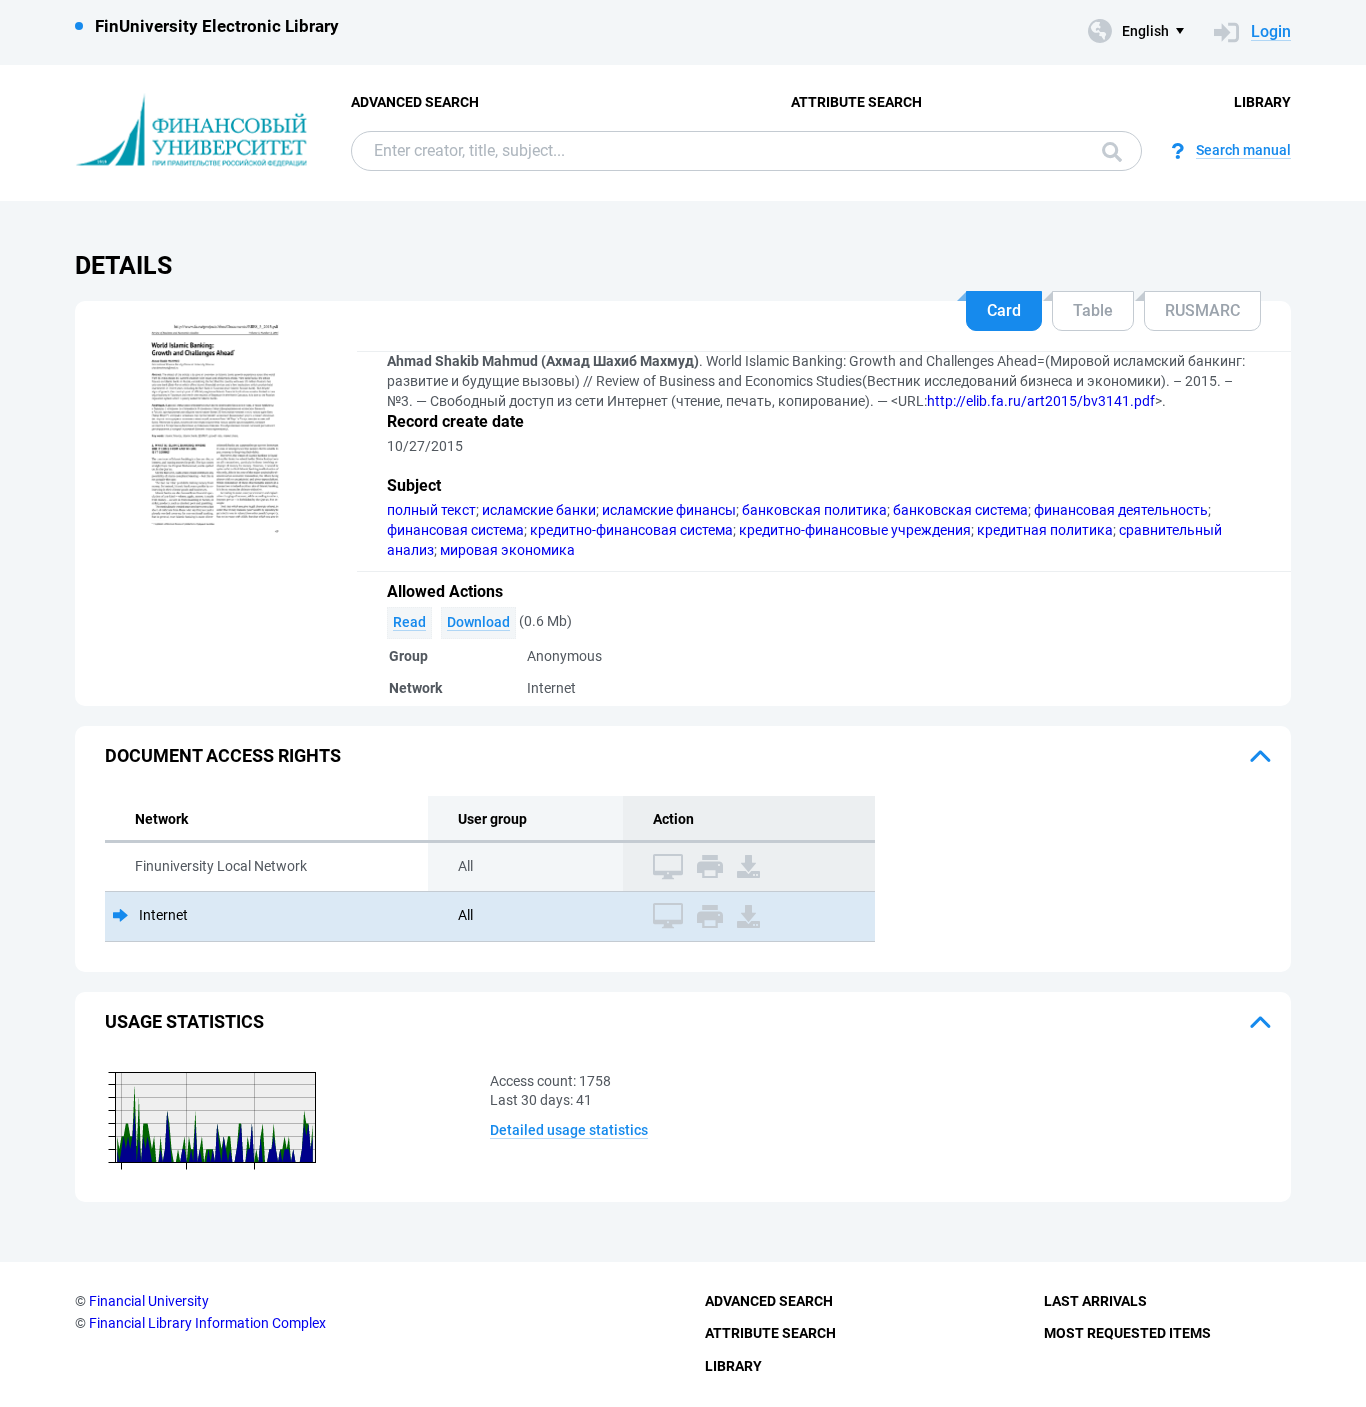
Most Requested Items (1127, 1333)
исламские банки (539, 510)
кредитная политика (1045, 530)
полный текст (431, 510)
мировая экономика (507, 550)
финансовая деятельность (1121, 510)
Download (478, 622)
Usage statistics (184, 1021)
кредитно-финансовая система (631, 530)
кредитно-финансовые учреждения (855, 530)
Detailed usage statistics (569, 1130)
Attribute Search (856, 102)
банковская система (960, 510)
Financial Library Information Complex (207, 1323)
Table (1093, 310)
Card (1004, 310)
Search (1107, 151)
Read (409, 622)
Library (1262, 102)
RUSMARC (1202, 310)
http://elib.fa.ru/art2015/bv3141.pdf (1041, 401)
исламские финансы (669, 510)
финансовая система (455, 530)
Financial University (149, 1301)
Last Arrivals (1095, 1301)
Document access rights (223, 755)
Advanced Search (415, 102)
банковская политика (814, 510)
